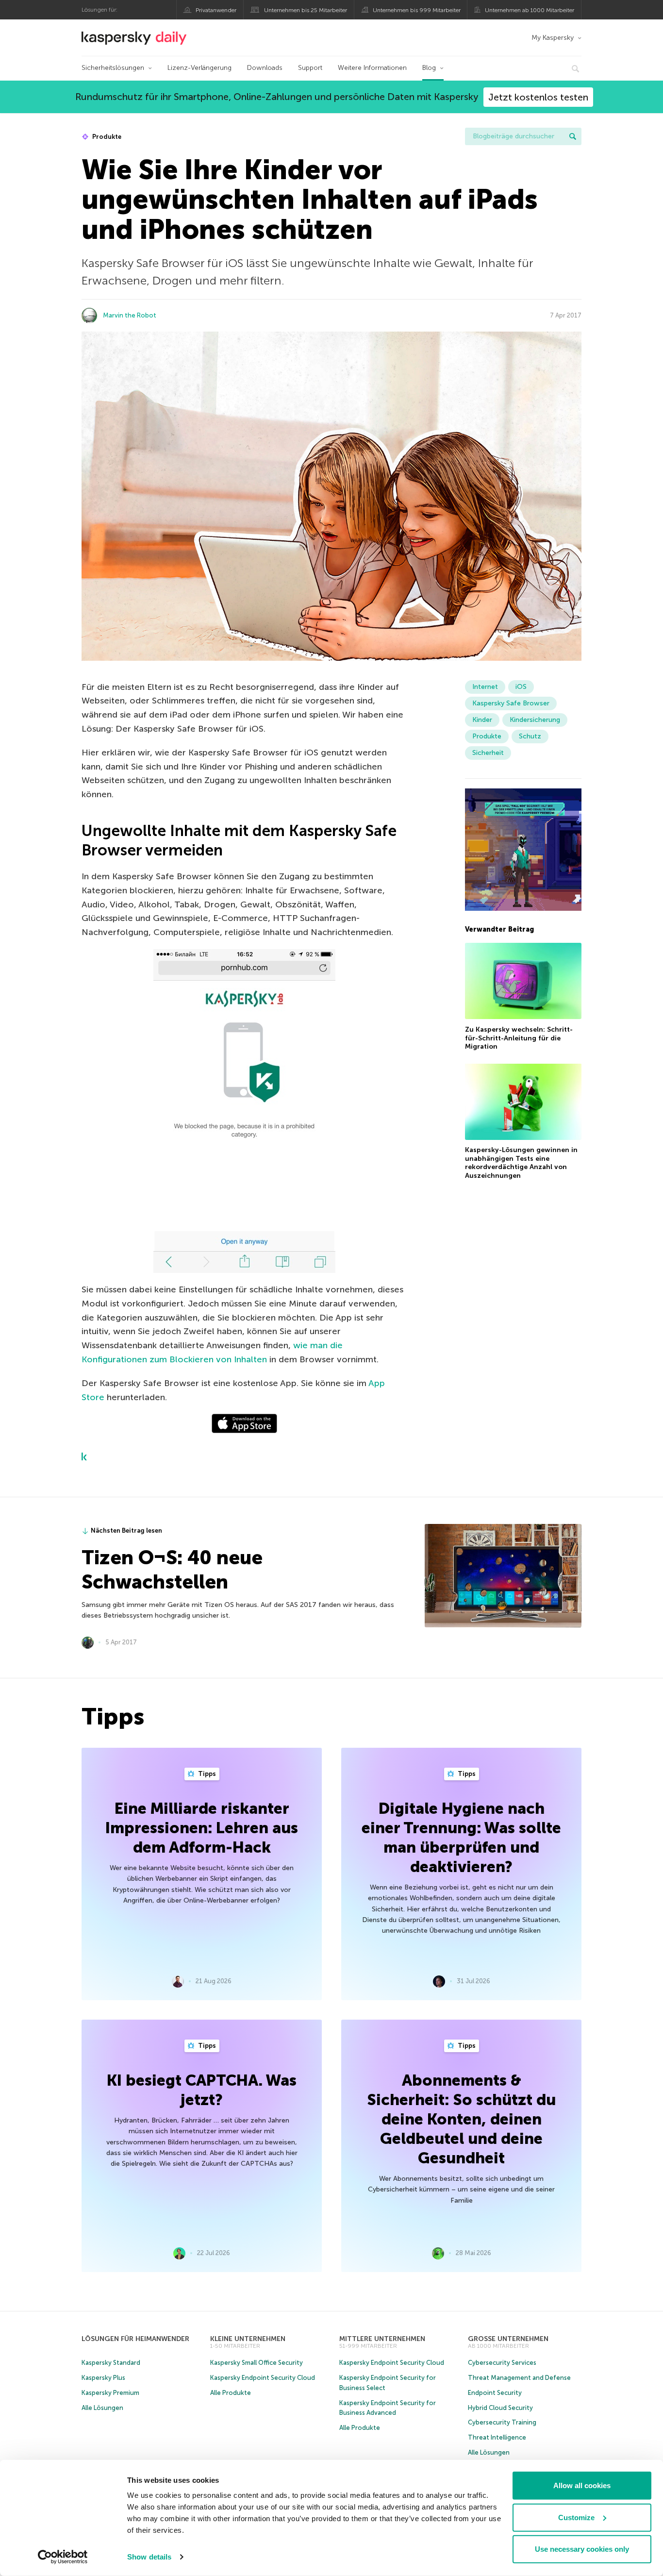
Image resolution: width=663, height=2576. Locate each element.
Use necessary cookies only (582, 2549)
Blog (429, 68)
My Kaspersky (553, 38)
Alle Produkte (231, 2393)
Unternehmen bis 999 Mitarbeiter (417, 10)
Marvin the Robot (130, 315)
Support (310, 68)
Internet (485, 687)
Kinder (482, 720)
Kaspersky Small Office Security (257, 2363)
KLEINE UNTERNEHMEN (248, 2339)
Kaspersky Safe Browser (511, 703)
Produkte (106, 137)
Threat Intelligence (497, 2437)
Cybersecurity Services (502, 2363)
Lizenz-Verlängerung (199, 68)
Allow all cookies (582, 2485)
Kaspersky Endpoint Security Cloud (263, 2378)
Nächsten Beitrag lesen (126, 1531)
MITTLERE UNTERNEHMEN (382, 2339)
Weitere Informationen (372, 68)
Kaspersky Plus (103, 2378)
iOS (521, 687)
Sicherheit (488, 753)
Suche (573, 136)
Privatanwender (216, 10)
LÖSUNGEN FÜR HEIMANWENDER (135, 2339)
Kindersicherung (535, 720)
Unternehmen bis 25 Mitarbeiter (306, 10)
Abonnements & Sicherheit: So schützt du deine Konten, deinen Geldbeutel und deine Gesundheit (461, 2119)
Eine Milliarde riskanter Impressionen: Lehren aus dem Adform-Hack (202, 1828)
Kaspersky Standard (111, 2363)
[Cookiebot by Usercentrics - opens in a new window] (63, 2557)
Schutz (530, 736)
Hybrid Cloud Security (500, 2408)
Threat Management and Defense (519, 2378)
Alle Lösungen (102, 2408)
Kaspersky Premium (110, 2393)
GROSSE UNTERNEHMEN (508, 2339)
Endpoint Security (495, 2393)
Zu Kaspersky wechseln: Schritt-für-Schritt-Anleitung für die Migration (519, 1037)
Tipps (206, 1774)
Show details (149, 2557)
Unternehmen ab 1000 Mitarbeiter (530, 10)
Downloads (265, 68)
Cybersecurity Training (502, 2422)
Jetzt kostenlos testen (538, 97)
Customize (576, 2517)
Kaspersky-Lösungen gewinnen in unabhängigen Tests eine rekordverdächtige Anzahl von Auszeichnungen (521, 1163)
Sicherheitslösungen (113, 68)
